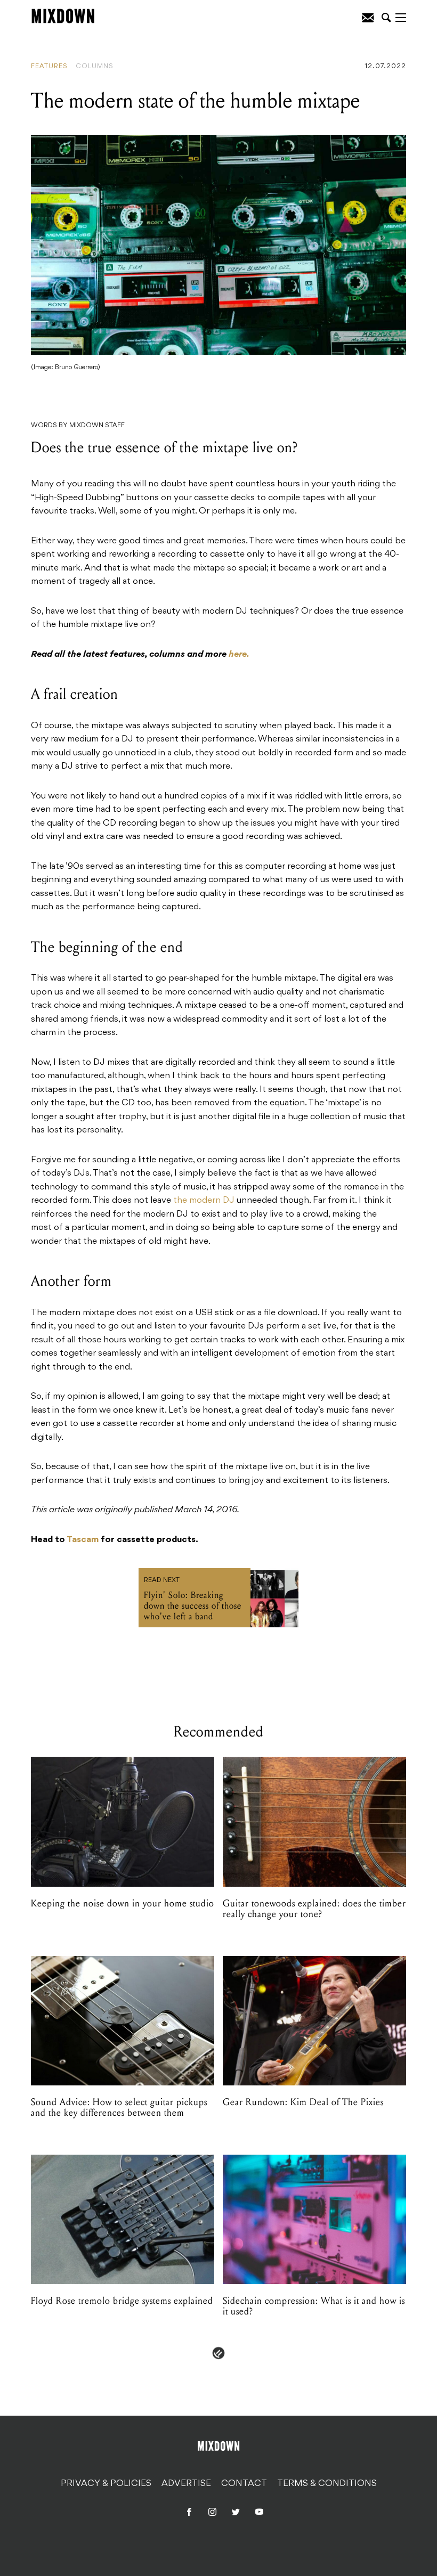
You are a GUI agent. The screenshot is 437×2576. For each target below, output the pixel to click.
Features (49, 67)
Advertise (186, 2483)
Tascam (83, 1540)
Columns (95, 67)
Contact (244, 2483)
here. (239, 655)
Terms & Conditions (327, 2483)
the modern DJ (204, 1201)
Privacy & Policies (106, 2483)
